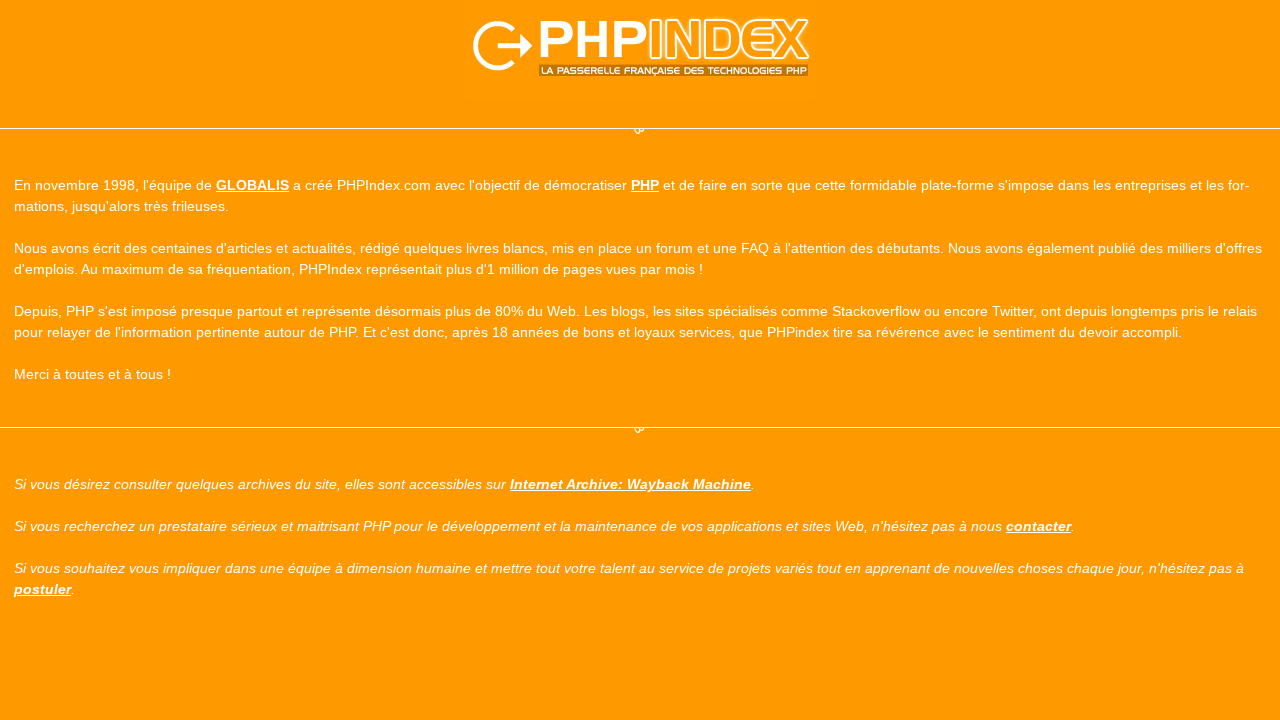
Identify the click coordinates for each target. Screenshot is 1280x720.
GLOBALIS (252, 185)
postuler (42, 589)
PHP (645, 185)
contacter (1038, 526)
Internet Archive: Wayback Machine (630, 484)
